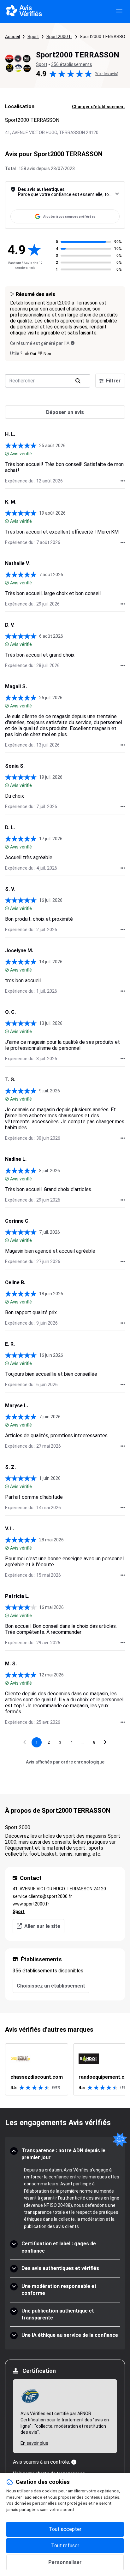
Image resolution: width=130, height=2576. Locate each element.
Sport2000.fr (59, 37)
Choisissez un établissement (51, 1986)
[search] (78, 381)
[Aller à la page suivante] (105, 1742)
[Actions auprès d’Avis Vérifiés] (123, 481)
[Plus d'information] (74, 2462)
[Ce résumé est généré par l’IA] (73, 343)
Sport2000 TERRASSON (104, 37)
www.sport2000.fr (31, 1904)
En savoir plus (34, 2443)
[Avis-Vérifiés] (24, 11)
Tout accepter (65, 2529)
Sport (33, 37)
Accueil (12, 37)
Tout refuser (65, 2546)
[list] (65, 2069)
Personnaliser (65, 2562)
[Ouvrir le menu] (119, 11)
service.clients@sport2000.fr (42, 1896)
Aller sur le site (42, 1926)
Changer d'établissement (98, 107)
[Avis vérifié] (7, 454)
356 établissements (72, 64)
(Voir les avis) (106, 74)
